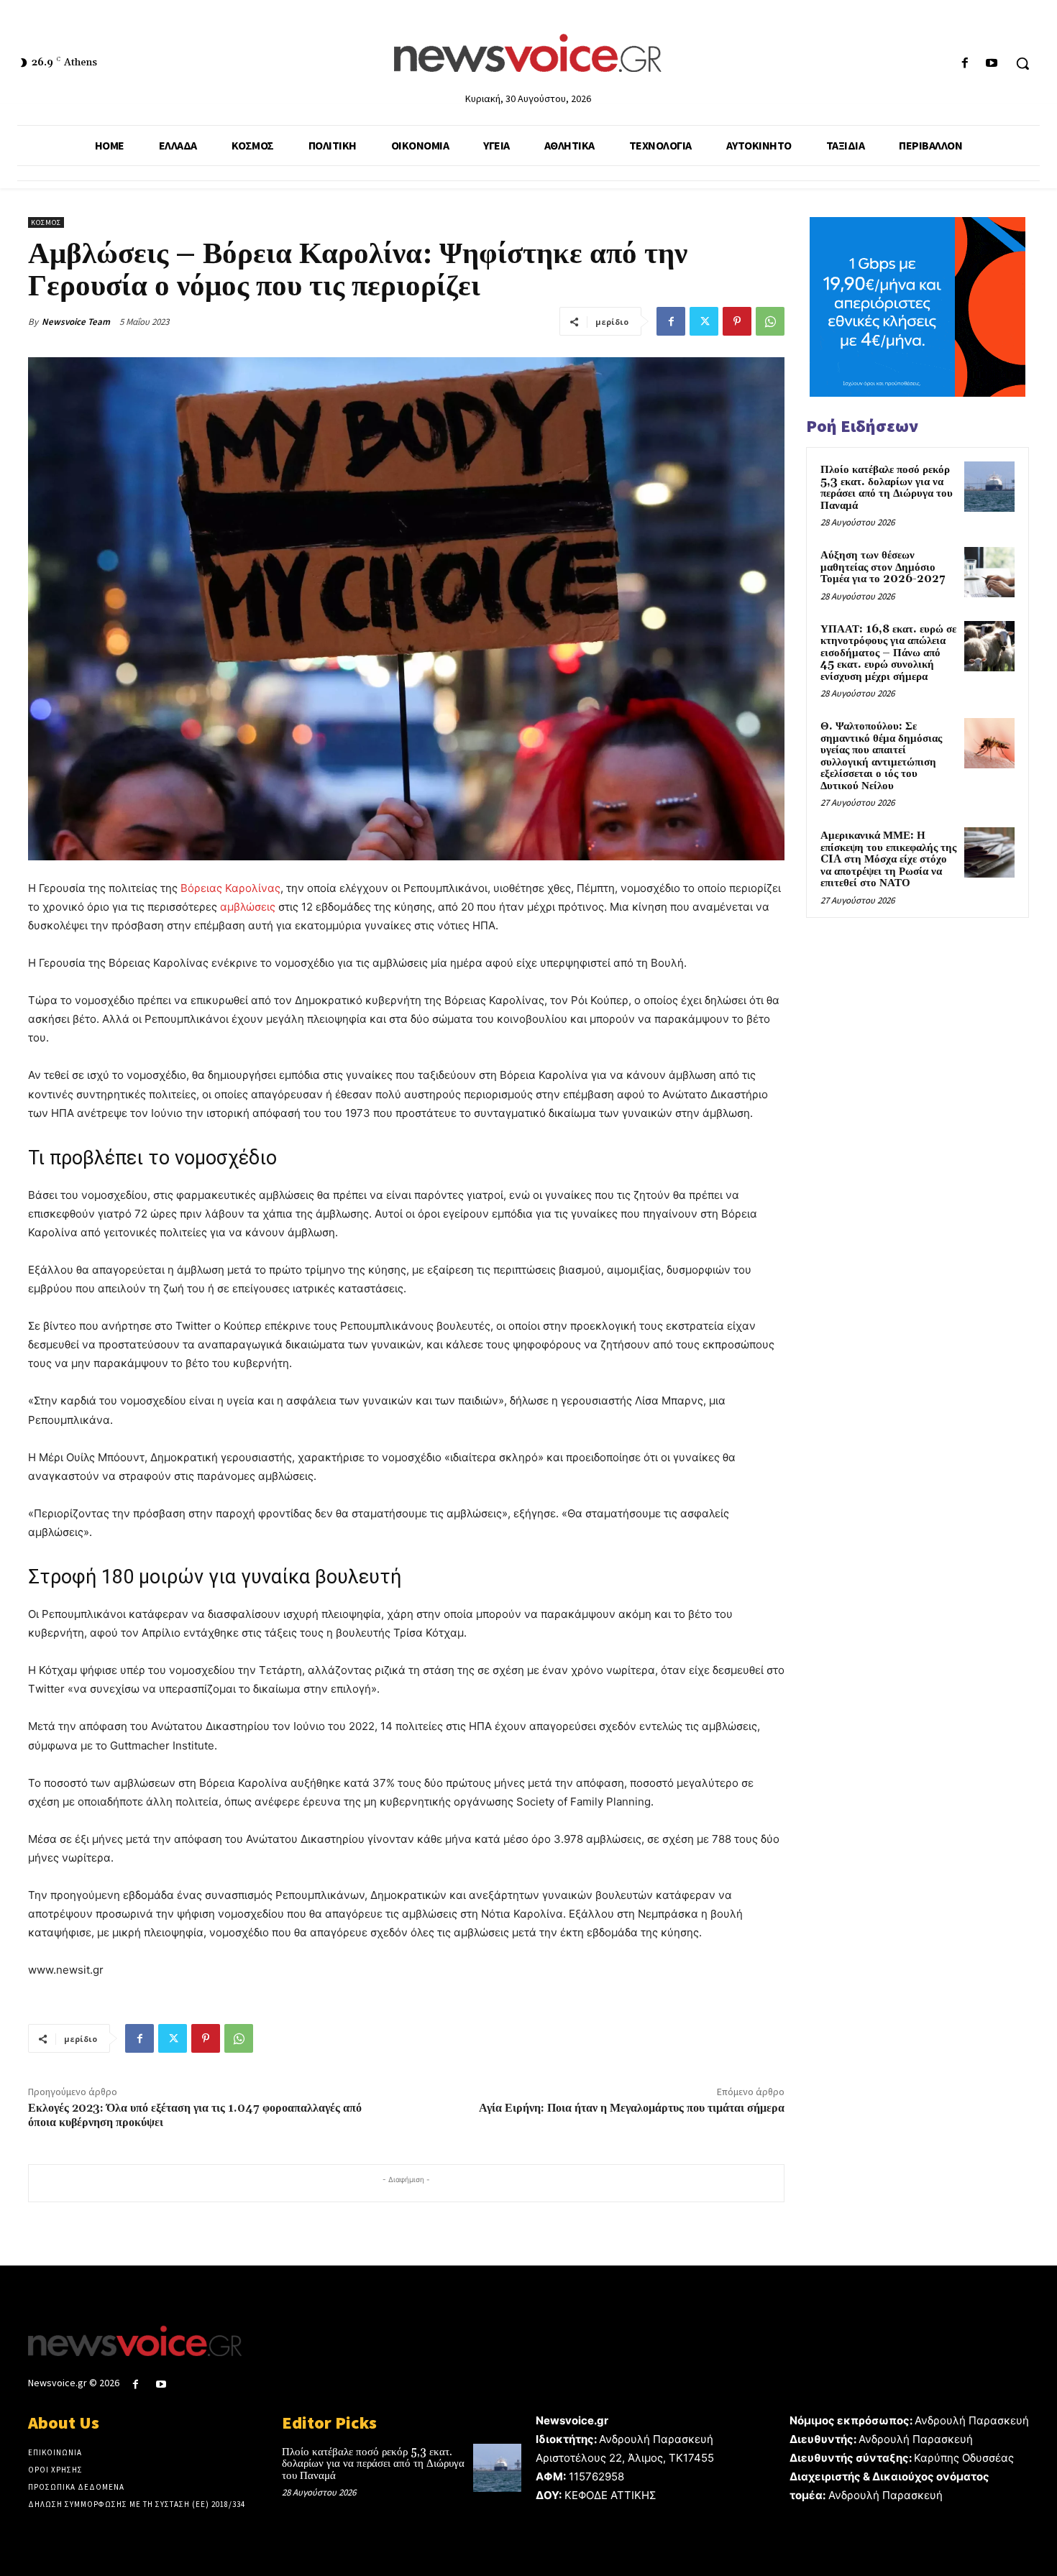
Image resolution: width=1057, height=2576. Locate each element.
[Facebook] (965, 64)
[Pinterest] (737, 321)
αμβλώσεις (248, 907)
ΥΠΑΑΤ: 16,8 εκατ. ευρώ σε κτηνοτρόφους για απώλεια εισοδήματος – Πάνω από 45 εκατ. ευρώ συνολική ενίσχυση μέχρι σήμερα (888, 653)
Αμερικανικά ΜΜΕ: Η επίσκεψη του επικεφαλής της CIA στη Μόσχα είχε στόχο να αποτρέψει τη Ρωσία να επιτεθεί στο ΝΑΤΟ (888, 859)
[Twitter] (704, 321)
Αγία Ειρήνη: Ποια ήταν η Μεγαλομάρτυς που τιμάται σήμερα (632, 2108)
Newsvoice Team (76, 322)
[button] (1022, 63)
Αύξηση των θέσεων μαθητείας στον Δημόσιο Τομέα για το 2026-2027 (883, 567)
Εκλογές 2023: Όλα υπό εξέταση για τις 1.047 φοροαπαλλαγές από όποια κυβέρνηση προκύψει (195, 2115)
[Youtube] (992, 64)
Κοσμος (46, 222)
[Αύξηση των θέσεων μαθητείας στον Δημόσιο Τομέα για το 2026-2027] (989, 572)
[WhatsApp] (770, 321)
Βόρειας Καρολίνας (230, 888)
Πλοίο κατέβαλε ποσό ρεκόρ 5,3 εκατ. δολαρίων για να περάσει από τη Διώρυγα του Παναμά (887, 488)
